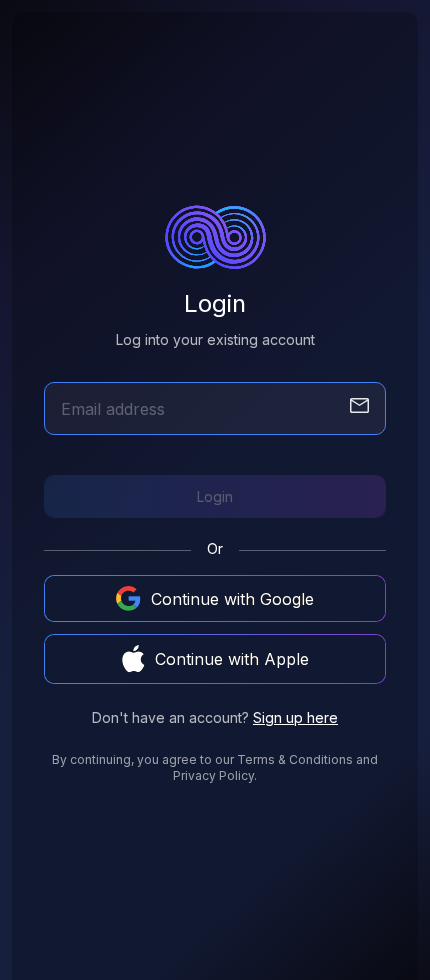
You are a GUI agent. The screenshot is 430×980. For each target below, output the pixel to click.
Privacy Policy (213, 775)
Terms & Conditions (295, 759)
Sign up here (295, 717)
